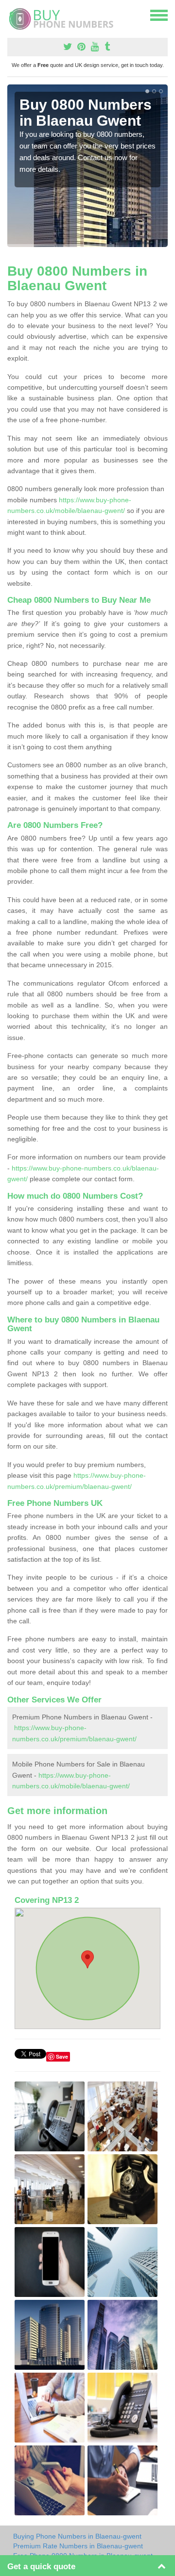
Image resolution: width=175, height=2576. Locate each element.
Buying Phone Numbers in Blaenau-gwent (77, 2536)
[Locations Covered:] (12, 15)
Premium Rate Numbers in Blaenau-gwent (78, 2546)
